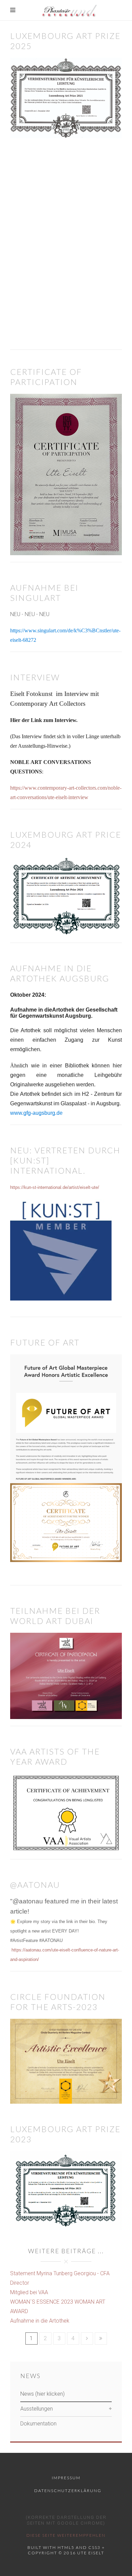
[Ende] (101, 2338)
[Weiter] (87, 2338)
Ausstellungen (37, 2409)
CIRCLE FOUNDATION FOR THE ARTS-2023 (58, 2002)
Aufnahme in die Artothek (40, 2321)
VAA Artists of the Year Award (55, 1756)
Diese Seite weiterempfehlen (66, 2535)
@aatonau (35, 1885)
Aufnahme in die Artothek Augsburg (60, 973)
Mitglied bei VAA (29, 2292)
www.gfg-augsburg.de (36, 1113)
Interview (35, 677)
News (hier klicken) (42, 2394)
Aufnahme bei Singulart (44, 593)
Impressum (66, 2478)
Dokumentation (38, 2424)
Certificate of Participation (46, 377)
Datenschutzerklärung (68, 2491)
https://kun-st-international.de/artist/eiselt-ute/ (55, 1187)
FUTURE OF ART (45, 1342)
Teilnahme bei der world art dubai (55, 1616)
